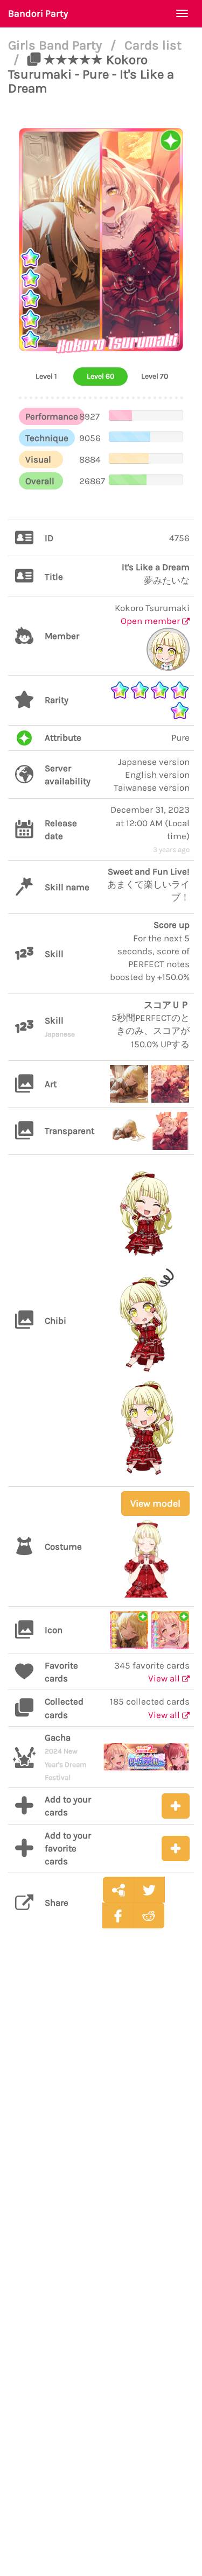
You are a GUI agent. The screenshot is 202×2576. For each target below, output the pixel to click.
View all (165, 1678)
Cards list (153, 45)
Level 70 (155, 376)
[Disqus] (101, 2106)
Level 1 (46, 376)
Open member (151, 621)
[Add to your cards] (176, 1806)
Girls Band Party (57, 45)
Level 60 (100, 376)
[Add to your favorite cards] (176, 1848)
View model (155, 1503)
